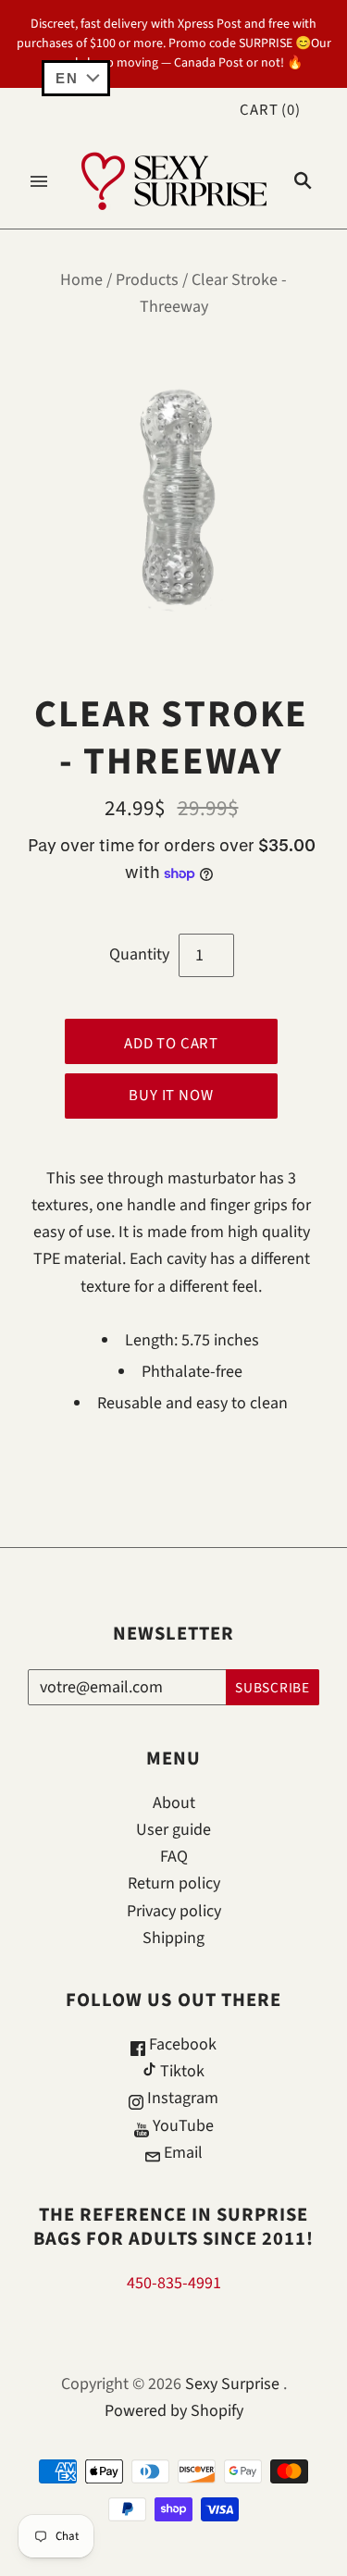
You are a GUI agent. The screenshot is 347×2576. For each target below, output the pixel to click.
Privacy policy (174, 1911)
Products (147, 280)
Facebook (181, 2044)
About (174, 1803)
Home (81, 280)
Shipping (173, 1938)
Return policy (174, 1883)
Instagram (181, 2098)
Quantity (139, 954)
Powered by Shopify (174, 2411)
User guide (173, 1830)
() (270, 110)
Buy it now (171, 1096)
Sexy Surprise (232, 2384)
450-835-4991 (174, 2283)
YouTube (181, 2126)
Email (181, 2153)
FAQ (174, 1857)
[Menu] (39, 181)
